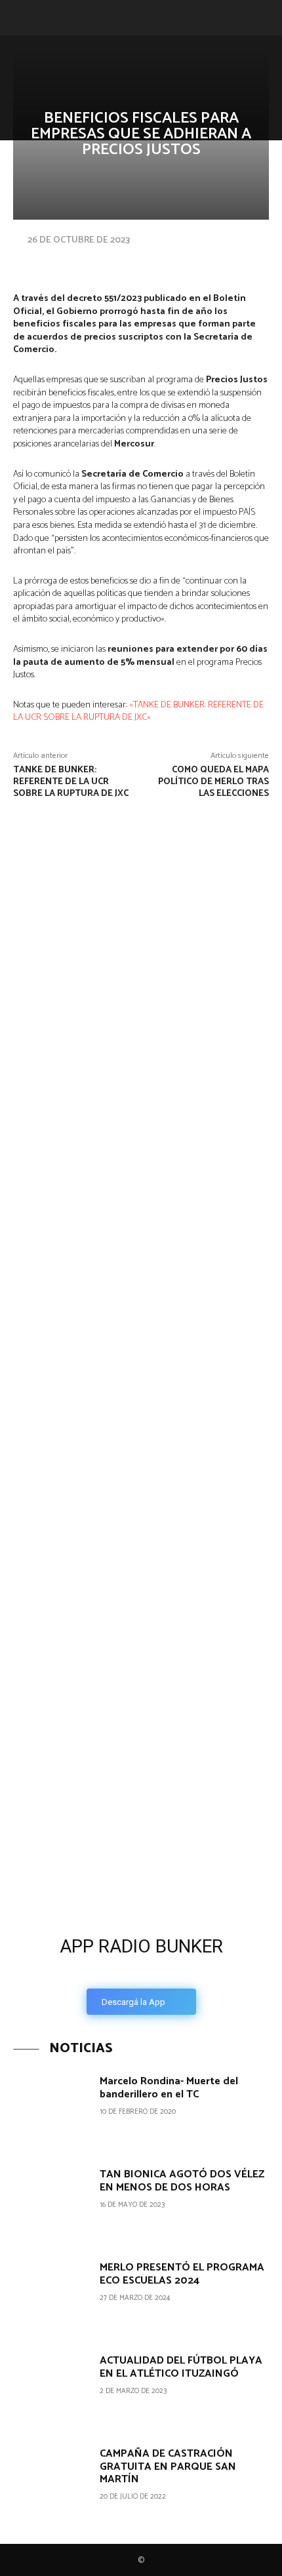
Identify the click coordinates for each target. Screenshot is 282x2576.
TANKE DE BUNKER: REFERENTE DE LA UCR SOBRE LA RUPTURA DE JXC (71, 782)
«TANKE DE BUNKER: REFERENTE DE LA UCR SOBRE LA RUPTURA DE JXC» (138, 712)
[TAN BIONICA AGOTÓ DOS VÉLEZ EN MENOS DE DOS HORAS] (51, 2203)
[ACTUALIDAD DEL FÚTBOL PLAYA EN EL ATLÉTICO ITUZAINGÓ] (51, 2389)
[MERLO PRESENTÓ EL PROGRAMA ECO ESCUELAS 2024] (51, 2296)
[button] (21, 18)
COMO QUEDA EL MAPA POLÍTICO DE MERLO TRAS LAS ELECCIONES (213, 782)
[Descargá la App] (141, 1825)
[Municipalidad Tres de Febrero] (98, 1640)
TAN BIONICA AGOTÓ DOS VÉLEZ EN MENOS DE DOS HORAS (182, 2181)
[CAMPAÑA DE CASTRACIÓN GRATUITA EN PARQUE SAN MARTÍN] (51, 2483)
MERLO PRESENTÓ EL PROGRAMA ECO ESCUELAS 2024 (182, 2274)
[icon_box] (141, 1972)
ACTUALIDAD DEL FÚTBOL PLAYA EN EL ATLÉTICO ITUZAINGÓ (181, 2367)
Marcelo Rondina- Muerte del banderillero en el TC (169, 2088)
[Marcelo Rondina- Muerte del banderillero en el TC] (51, 2110)
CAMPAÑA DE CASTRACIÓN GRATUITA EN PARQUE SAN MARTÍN (168, 2466)
